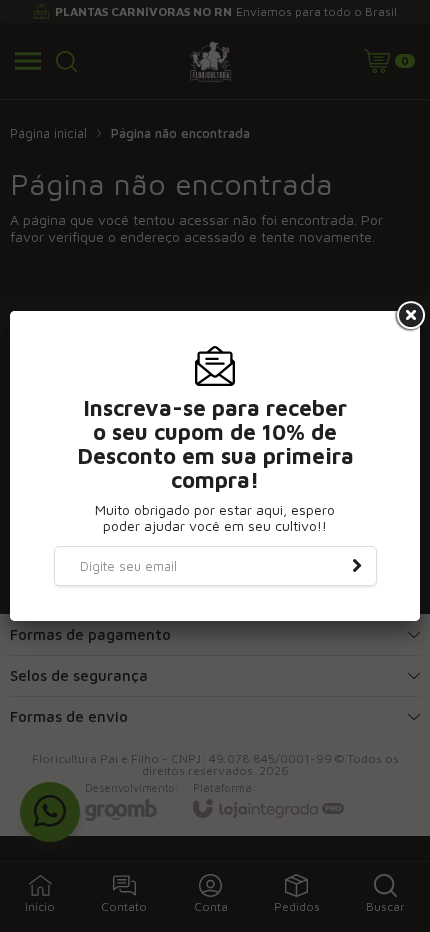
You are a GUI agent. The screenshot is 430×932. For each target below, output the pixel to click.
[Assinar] (357, 566)
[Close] (409, 316)
